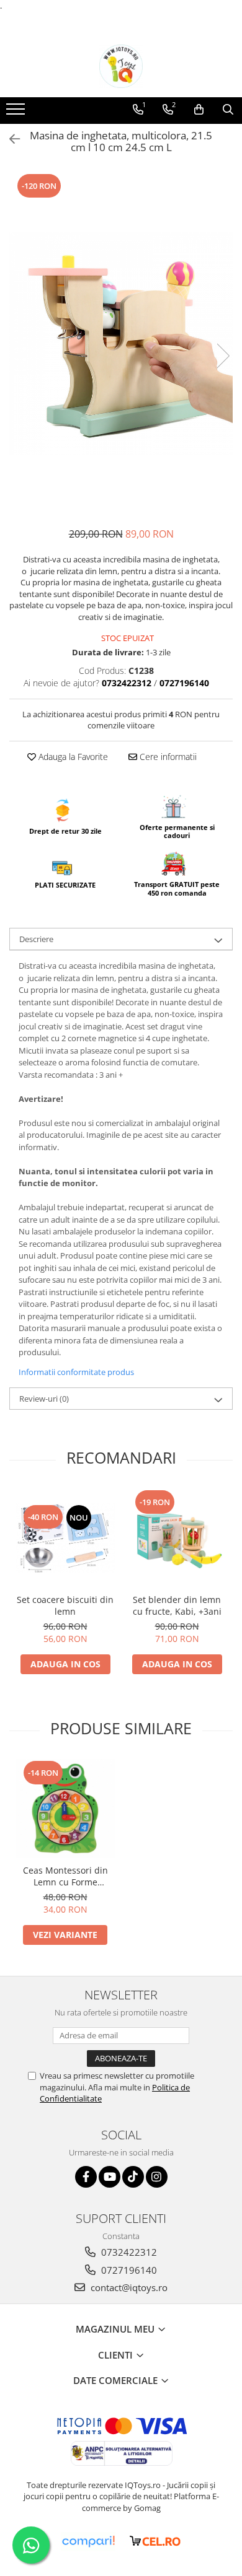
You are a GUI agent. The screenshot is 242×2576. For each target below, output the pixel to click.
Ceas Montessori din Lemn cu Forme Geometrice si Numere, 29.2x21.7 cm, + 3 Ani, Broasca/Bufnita (65, 1876)
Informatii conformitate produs (76, 1372)
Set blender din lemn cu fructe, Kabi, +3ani (177, 1605)
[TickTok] (133, 2177)
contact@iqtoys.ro (128, 2287)
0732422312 (128, 2252)
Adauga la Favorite (72, 757)
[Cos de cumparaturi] (199, 110)
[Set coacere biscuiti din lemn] (65, 1538)
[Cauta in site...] (228, 110)
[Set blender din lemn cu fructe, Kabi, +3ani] (177, 1538)
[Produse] (17, 113)
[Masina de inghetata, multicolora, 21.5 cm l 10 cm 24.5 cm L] (121, 343)
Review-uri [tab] (44, 1399)
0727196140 (128, 2270)
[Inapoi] (9, 139)
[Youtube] (110, 2177)
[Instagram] (157, 2177)
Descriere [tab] (36, 939)
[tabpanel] (121, 343)
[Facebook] (86, 2177)
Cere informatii (167, 757)
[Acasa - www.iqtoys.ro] (121, 66)
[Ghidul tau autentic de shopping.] (88, 2542)
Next (223, 356)
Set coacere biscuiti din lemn (65, 1605)
